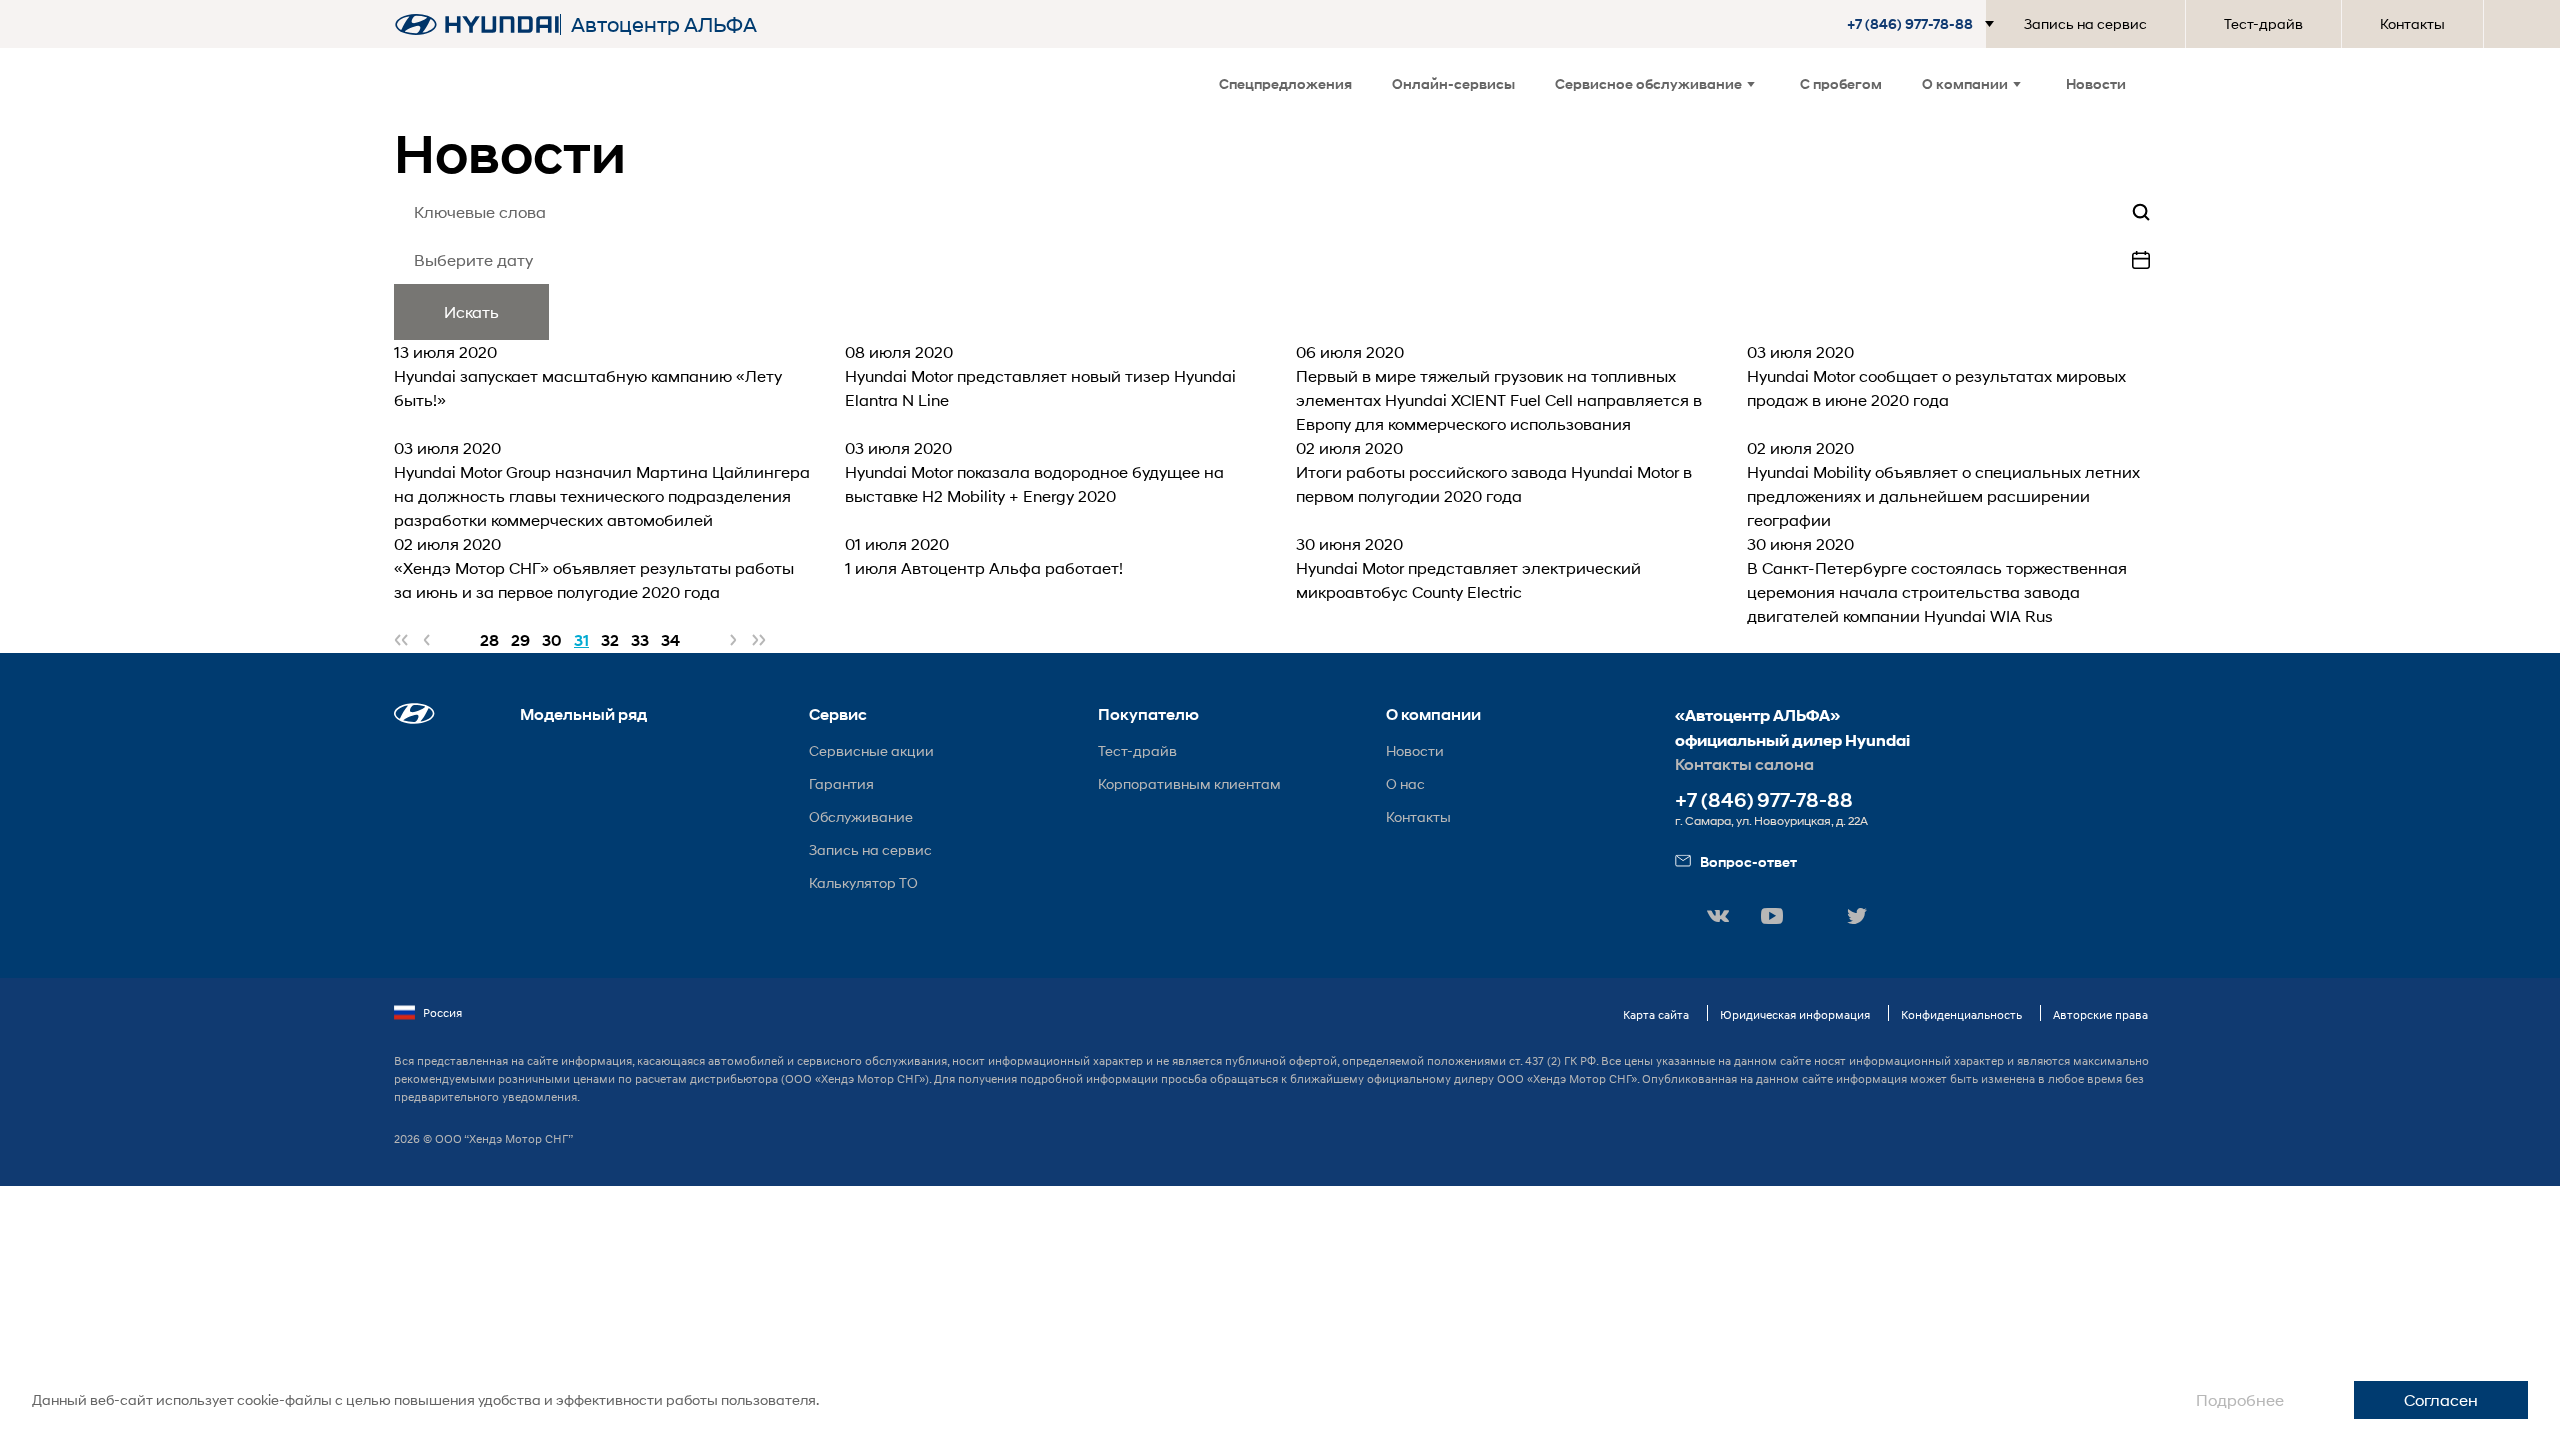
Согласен (2441, 1399)
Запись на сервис (2085, 23)
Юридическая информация (1795, 1014)
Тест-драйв (2263, 23)
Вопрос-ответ (1748, 861)
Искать (471, 311)
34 (670, 640)
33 (640, 640)
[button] (1924, 24)
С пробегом (1841, 83)
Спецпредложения (1285, 83)
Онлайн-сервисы (1453, 83)
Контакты (2412, 23)
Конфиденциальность (1961, 1014)
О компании (1965, 83)
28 (489, 640)
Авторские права (2100, 1014)
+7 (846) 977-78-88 (1764, 800)
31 (581, 640)
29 (520, 640)
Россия (442, 1012)
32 (610, 640)
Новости (2096, 83)
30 (552, 640)
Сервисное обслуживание (1648, 83)
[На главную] (477, 24)
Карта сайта (1656, 1014)
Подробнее (2240, 1399)
